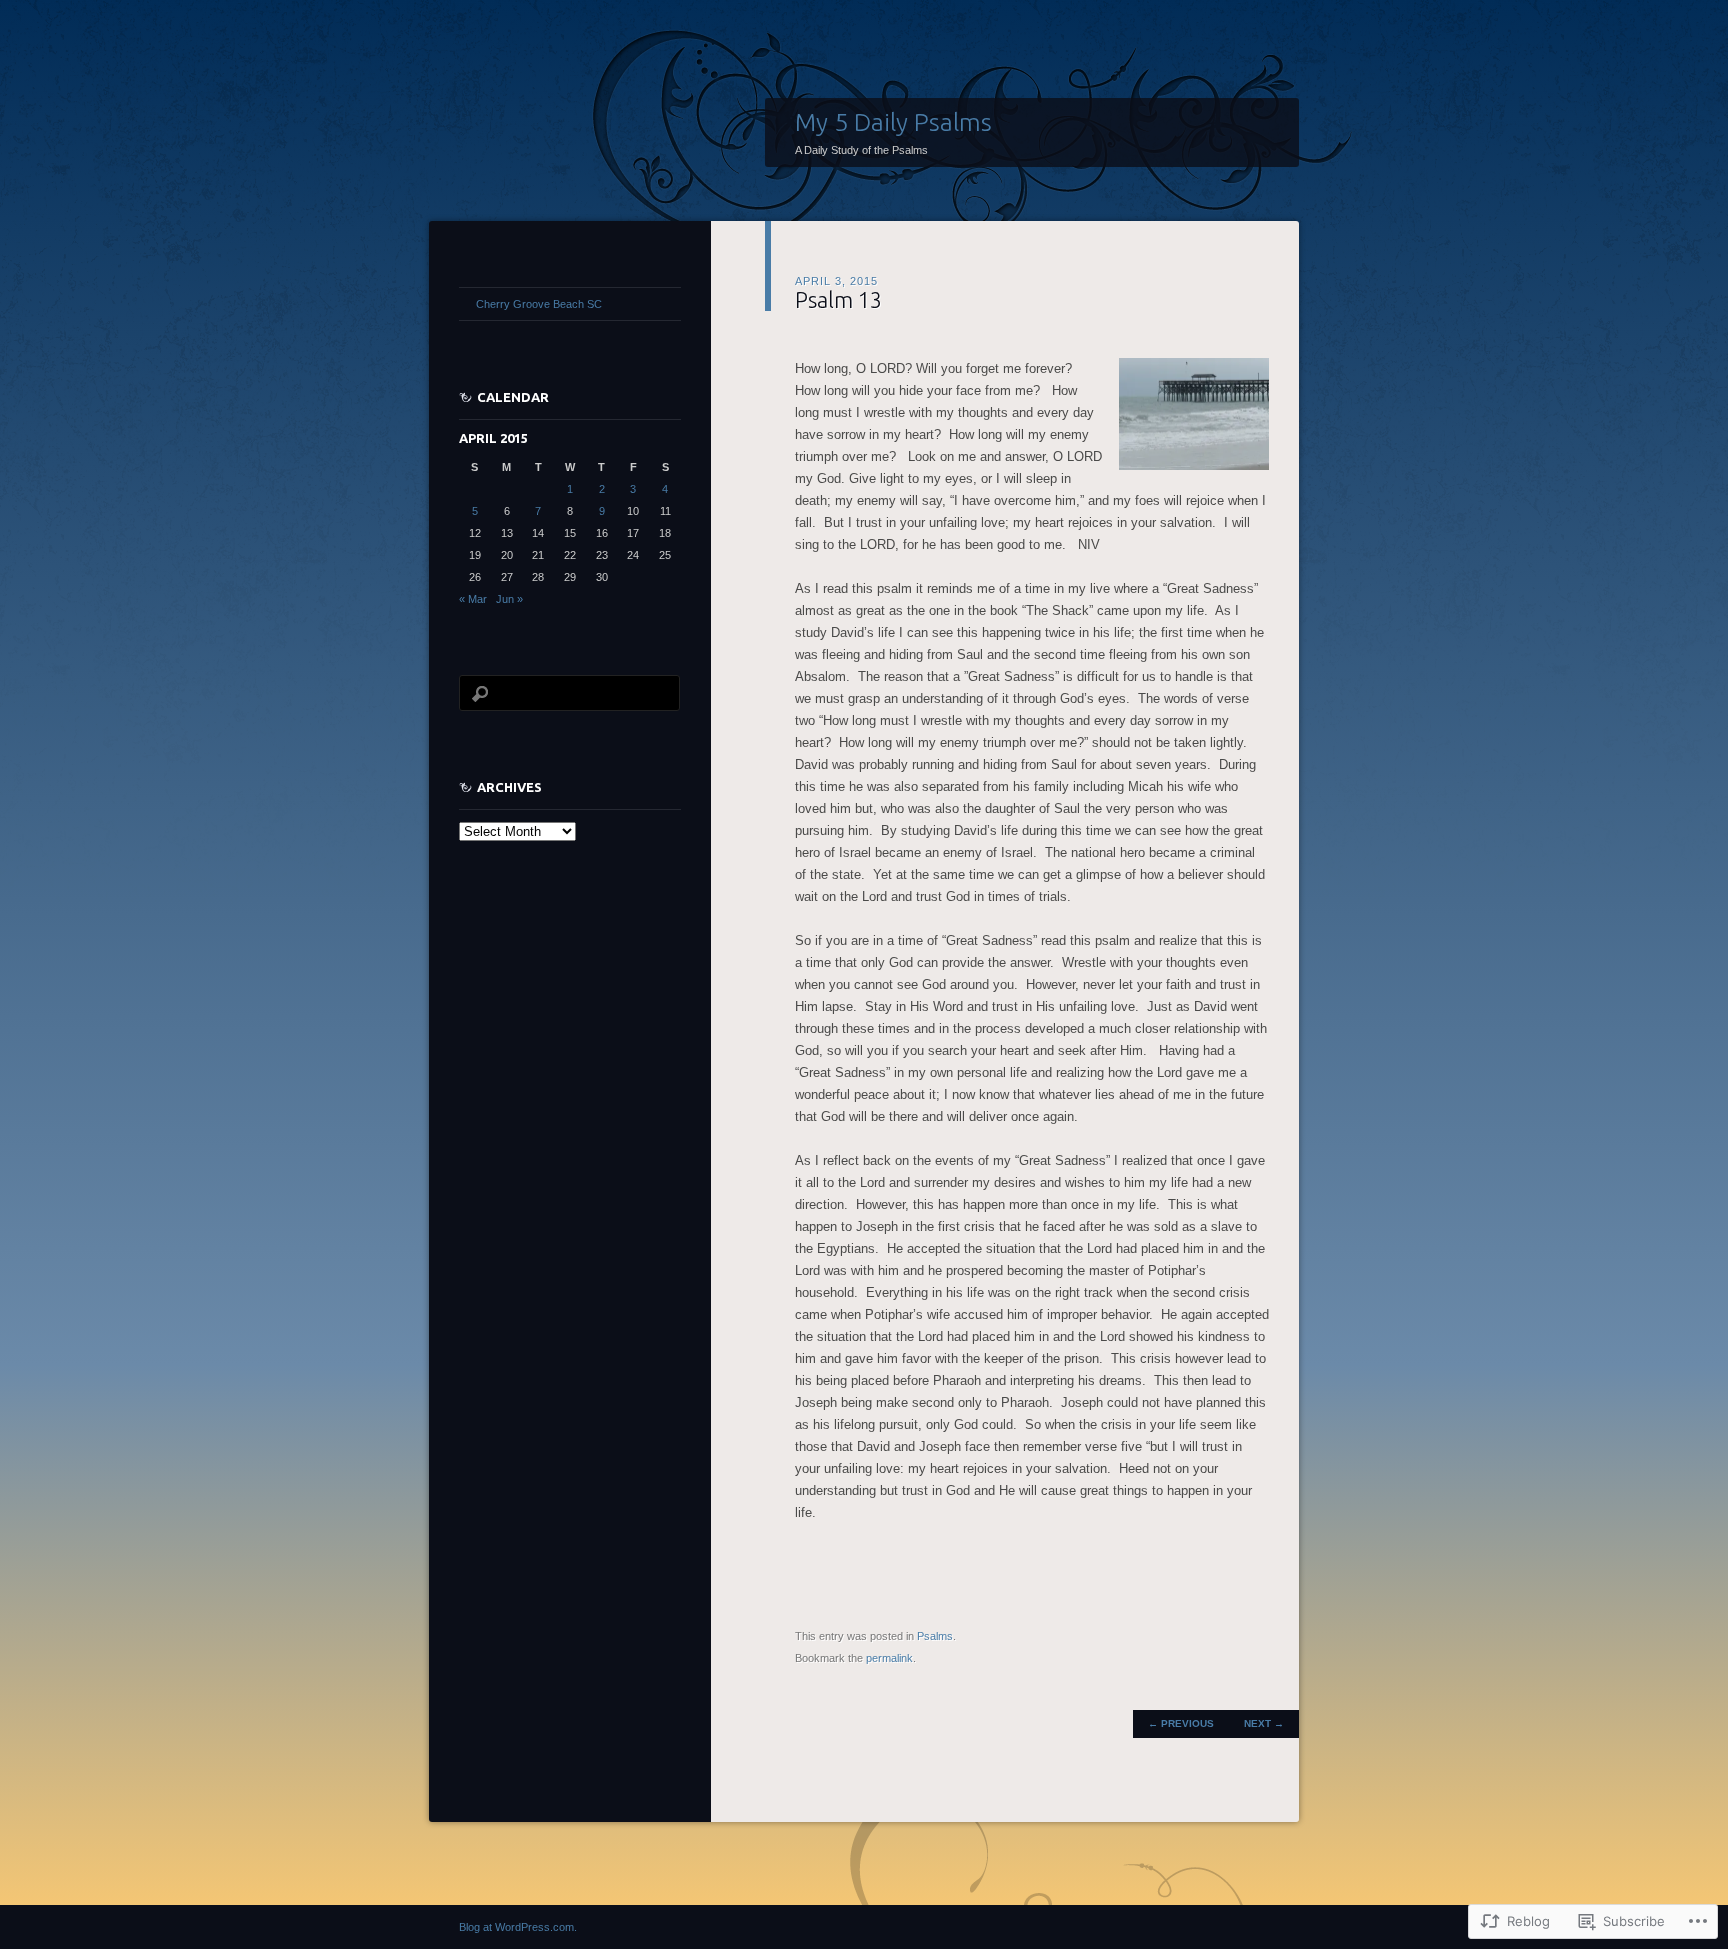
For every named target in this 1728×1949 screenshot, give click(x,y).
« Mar (473, 599)
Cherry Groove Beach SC (539, 304)
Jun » (509, 599)
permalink (889, 1658)
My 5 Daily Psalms (893, 122)
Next (1264, 1723)
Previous (1181, 1723)
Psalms (935, 1636)
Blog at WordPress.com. (518, 1927)
